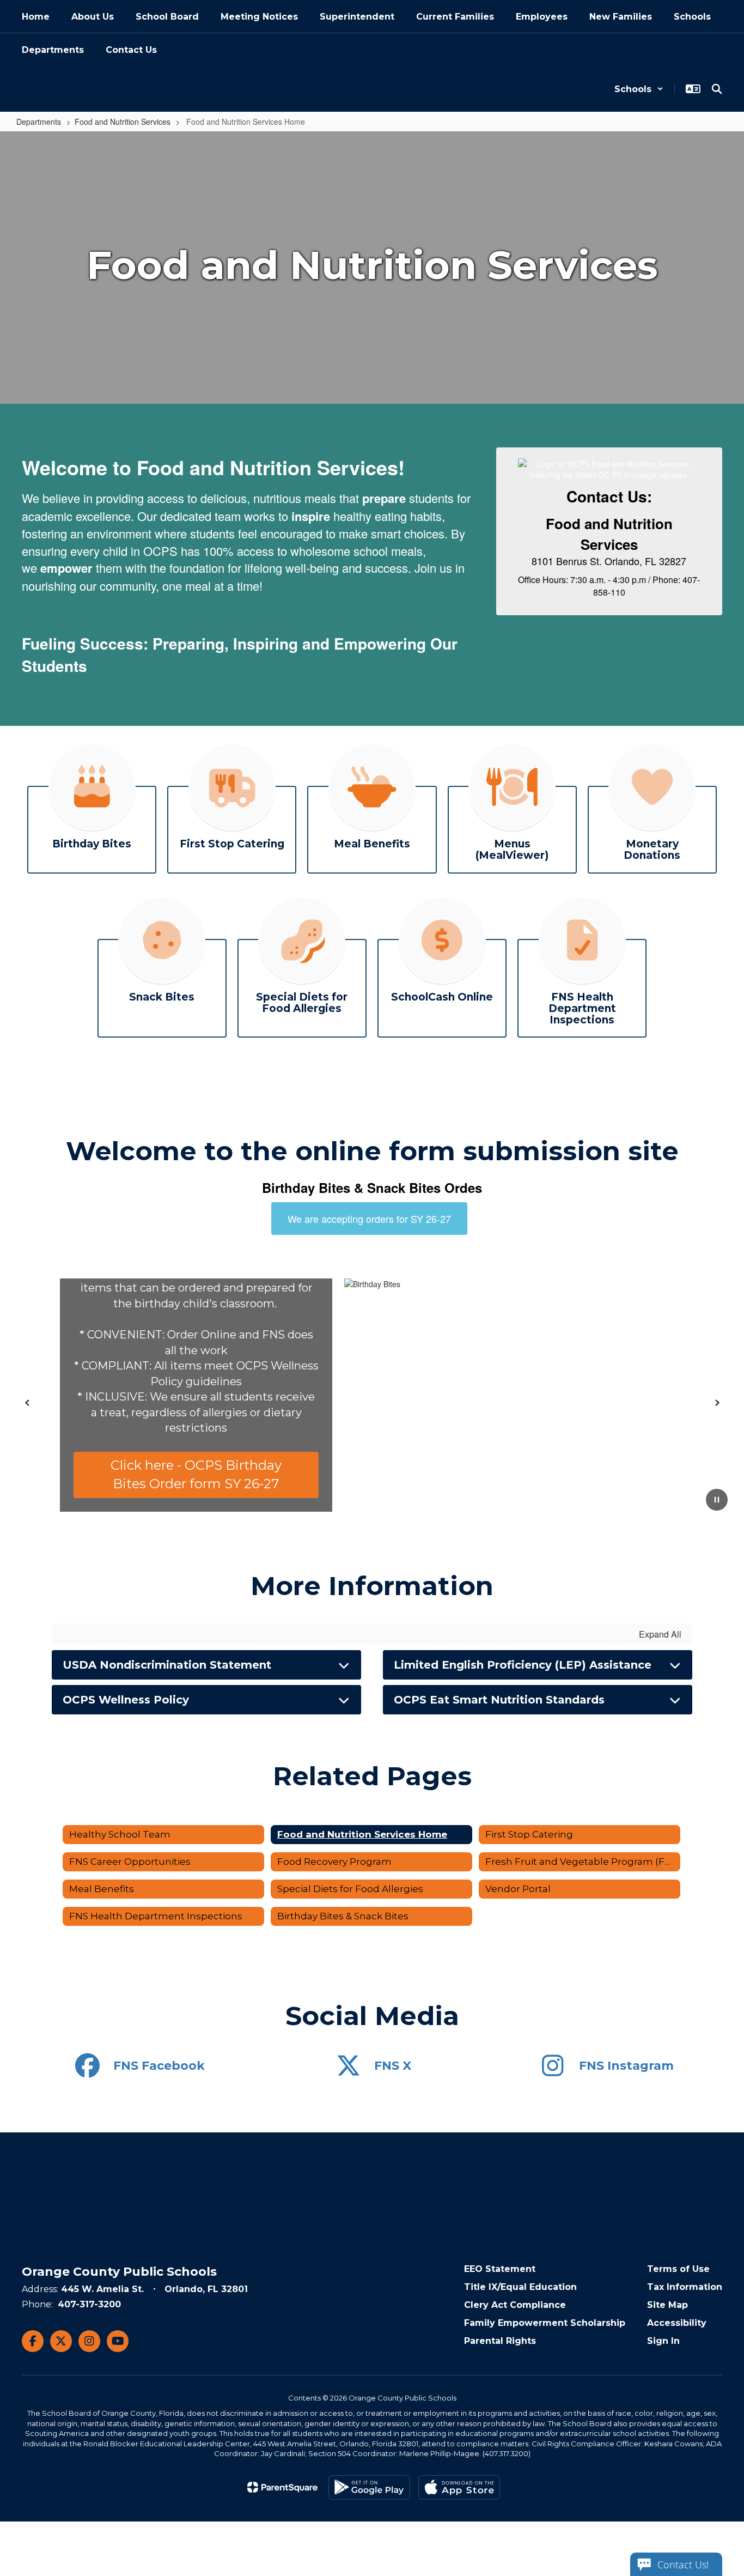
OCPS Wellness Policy (126, 1700)
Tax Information (685, 2287)
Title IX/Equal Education (520, 2287)
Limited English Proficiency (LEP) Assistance (523, 1665)
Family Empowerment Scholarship (545, 2323)
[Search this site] (717, 89)
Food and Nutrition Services (123, 122)
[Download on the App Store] (459, 2487)
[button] (639, 89)
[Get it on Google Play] (369, 2487)
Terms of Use (678, 2269)
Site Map (667, 2305)
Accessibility (677, 2323)
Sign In (663, 2341)
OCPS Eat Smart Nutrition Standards (499, 1700)
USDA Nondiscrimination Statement (167, 1665)
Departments (39, 122)
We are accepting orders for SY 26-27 (369, 1219)
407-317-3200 (89, 2304)
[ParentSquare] (282, 2487)
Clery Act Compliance (515, 2305)
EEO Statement (500, 2269)
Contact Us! (683, 2565)
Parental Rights (500, 2341)
